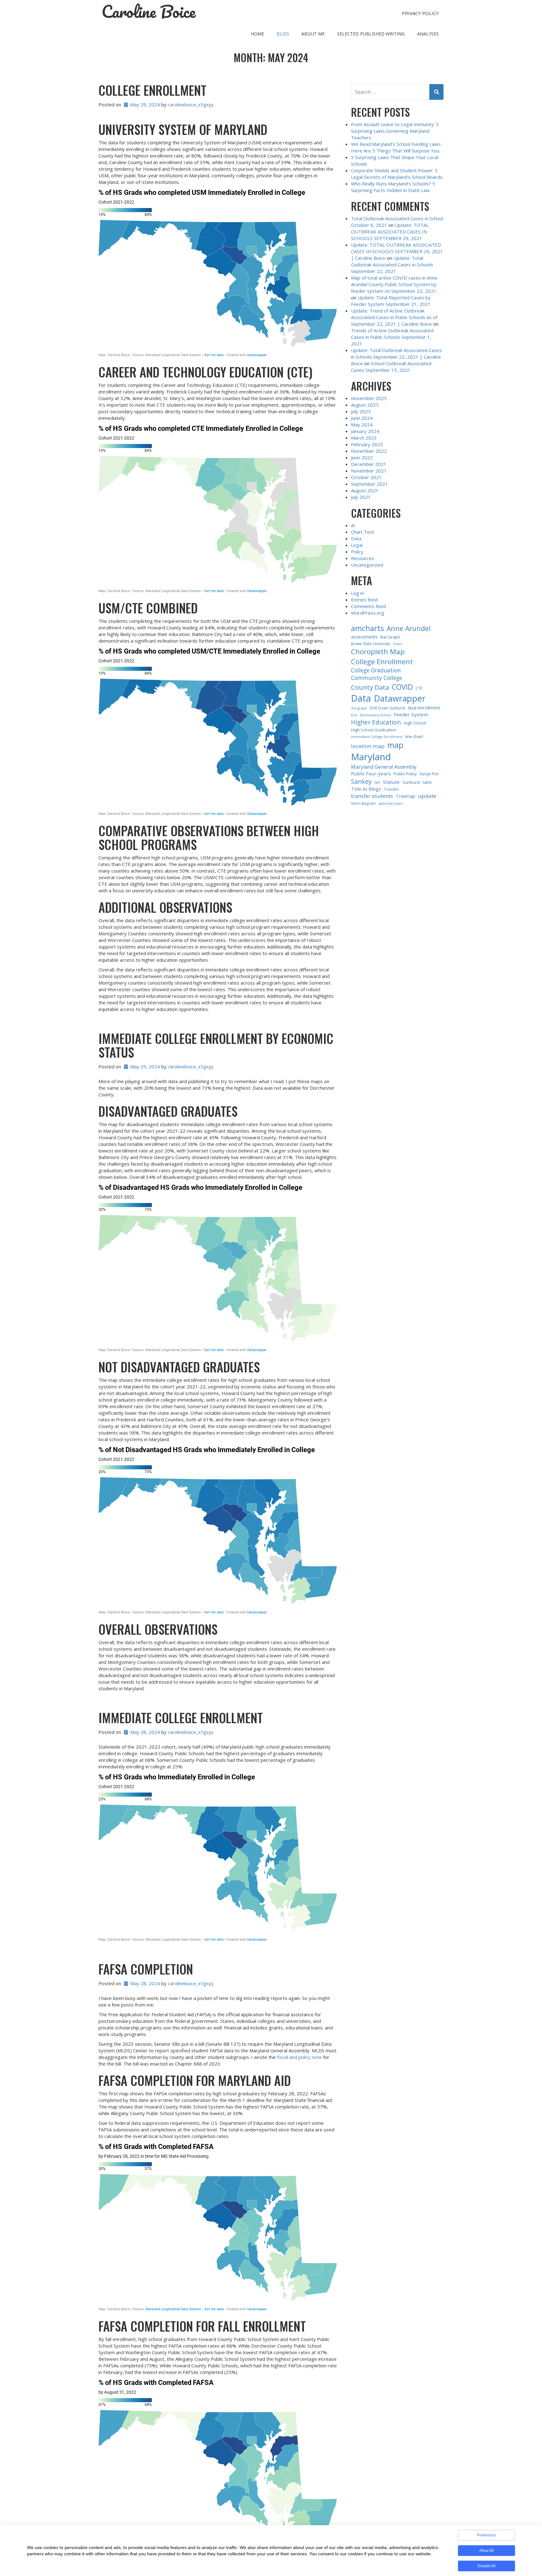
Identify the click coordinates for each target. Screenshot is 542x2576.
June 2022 (362, 457)
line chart (414, 736)
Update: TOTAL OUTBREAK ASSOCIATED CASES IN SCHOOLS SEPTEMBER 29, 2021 (390, 232)
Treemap (406, 796)
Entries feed (364, 600)
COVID (402, 687)
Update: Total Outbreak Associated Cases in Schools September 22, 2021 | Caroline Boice (396, 357)
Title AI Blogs (366, 789)
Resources (363, 558)
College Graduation (376, 670)
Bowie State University (371, 644)
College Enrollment (152, 90)
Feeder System (411, 714)
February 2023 (367, 444)
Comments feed (368, 606)
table (427, 782)
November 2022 (369, 451)
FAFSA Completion (146, 1969)
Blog (283, 34)
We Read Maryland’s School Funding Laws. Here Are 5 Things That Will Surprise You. (396, 147)
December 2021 (369, 464)
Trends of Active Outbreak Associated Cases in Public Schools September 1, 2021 (392, 337)
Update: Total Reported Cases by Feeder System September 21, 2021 (391, 301)
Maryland (371, 757)
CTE (419, 688)
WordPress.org (368, 613)
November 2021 (369, 471)
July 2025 (361, 411)
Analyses (428, 34)
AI (353, 525)
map (395, 745)
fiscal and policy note (299, 2057)
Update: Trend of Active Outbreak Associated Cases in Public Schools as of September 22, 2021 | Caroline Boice (394, 317)
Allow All (486, 2551)
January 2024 (365, 431)
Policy (357, 552)
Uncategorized (367, 565)
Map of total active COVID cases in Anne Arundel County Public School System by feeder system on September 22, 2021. (394, 284)
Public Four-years (371, 773)
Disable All (486, 2566)
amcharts (367, 628)
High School (415, 723)
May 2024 (362, 425)
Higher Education (376, 722)
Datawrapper (400, 698)
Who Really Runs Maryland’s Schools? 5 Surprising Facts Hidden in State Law (393, 187)
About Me (313, 34)
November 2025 (369, 398)
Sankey (361, 781)
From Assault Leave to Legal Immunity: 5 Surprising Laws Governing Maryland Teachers (395, 131)
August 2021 (365, 490)
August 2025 (365, 405)
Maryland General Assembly (384, 767)
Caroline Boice (149, 12)
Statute (391, 782)
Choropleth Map (378, 652)
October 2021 (366, 477)
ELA (354, 715)
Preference (486, 2535)
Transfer (391, 789)
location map (368, 746)
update (427, 796)
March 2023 (364, 438)
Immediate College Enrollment (181, 1718)
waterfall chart (391, 804)
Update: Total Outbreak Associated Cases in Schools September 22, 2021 (392, 265)
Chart (398, 644)
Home (258, 34)
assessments (364, 637)
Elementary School (375, 715)
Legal (357, 545)
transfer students (372, 796)
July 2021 (361, 497)
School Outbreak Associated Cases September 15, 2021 (391, 367)
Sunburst (411, 782)
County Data (370, 687)
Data (356, 538)
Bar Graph (390, 637)
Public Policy (405, 774)
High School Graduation (374, 730)
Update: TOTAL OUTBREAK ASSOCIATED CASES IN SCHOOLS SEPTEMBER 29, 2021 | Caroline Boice (397, 251)
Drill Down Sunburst (387, 708)
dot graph (359, 708)
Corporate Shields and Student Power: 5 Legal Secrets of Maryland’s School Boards (397, 174)
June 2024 (362, 418)
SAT (377, 783)
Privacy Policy (420, 13)
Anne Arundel (409, 628)
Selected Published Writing (371, 34)
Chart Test (363, 532)
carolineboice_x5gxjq (190, 104)
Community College (377, 678)
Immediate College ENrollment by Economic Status (216, 1045)
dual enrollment (424, 708)
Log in (357, 593)
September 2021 (369, 484)
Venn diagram (363, 803)
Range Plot (429, 774)
